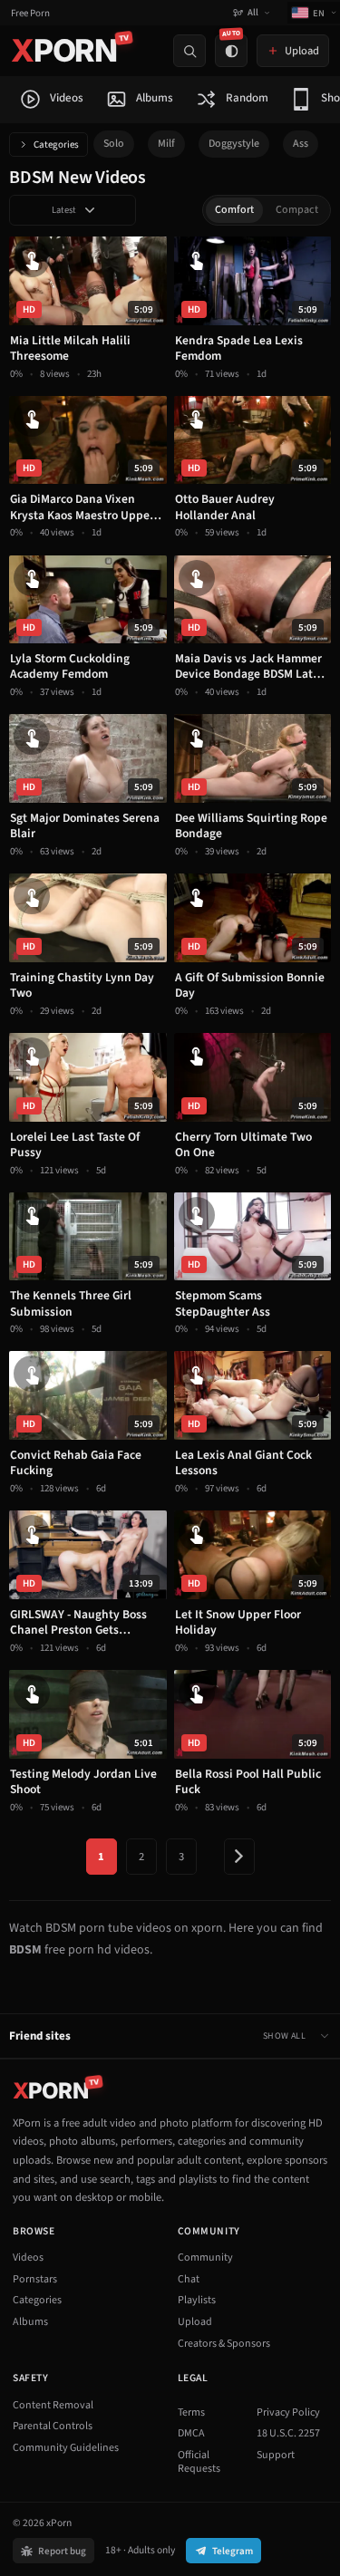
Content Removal (53, 2405)
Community (205, 2258)
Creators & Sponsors (224, 2344)
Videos (28, 2258)
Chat (189, 2279)
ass (301, 144)
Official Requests (199, 2462)
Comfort (234, 210)
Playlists (197, 2300)
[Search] (189, 51)
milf (166, 144)
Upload (195, 2322)
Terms (191, 2412)
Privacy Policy (288, 2412)
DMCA (191, 2433)
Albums (30, 2322)
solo (114, 144)
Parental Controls (53, 2426)
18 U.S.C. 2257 (288, 2433)
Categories (56, 145)
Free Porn (30, 13)
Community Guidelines (66, 2448)
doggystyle (234, 144)
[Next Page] (239, 1857)
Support (276, 2455)
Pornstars (35, 2279)
